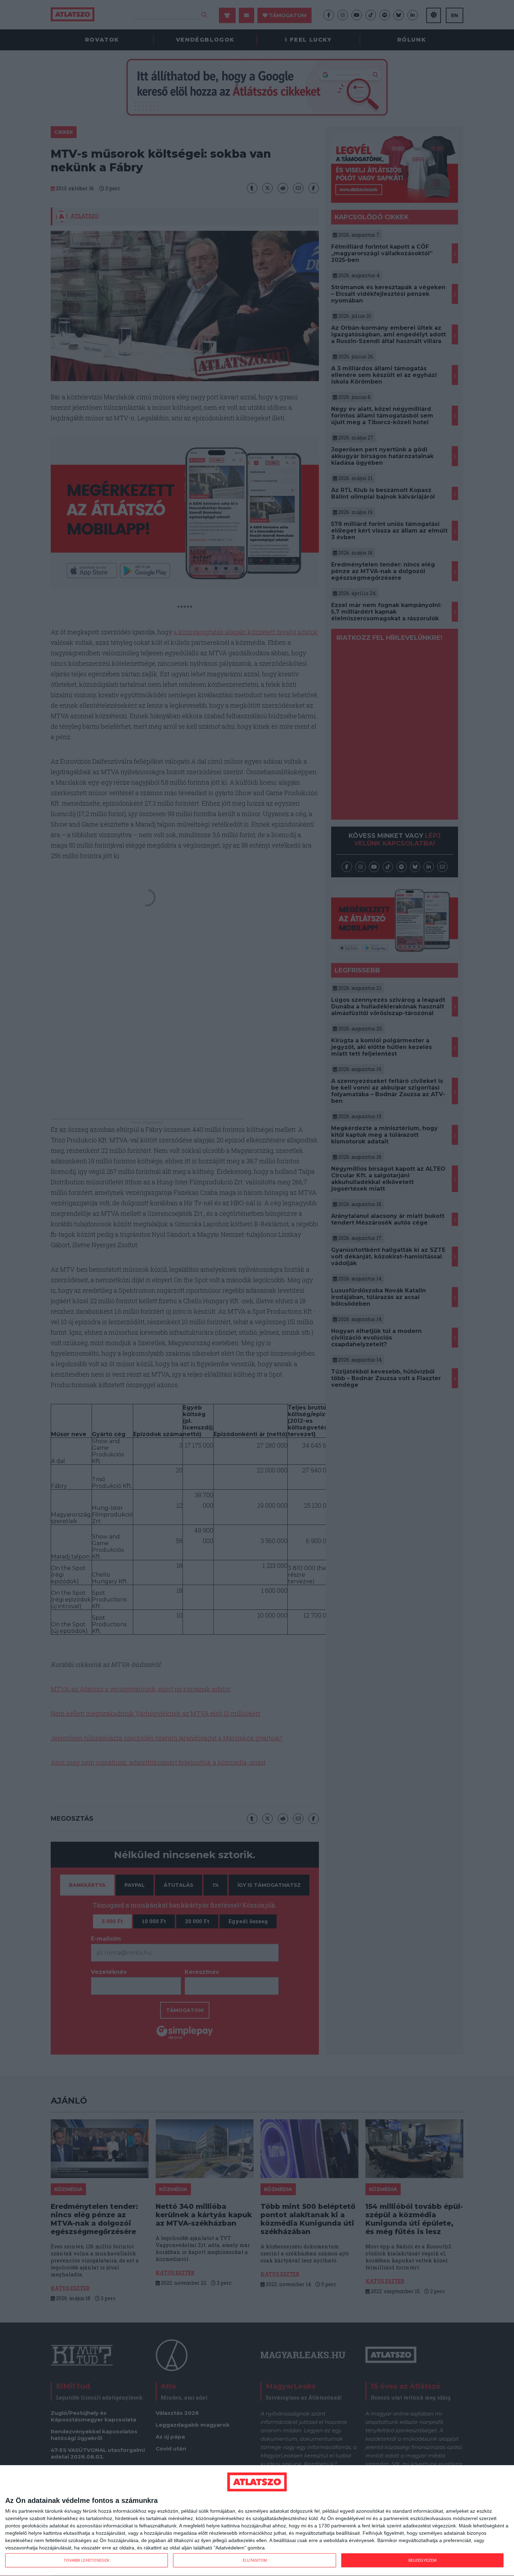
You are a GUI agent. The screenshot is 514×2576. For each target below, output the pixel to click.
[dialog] (257, 2521)
